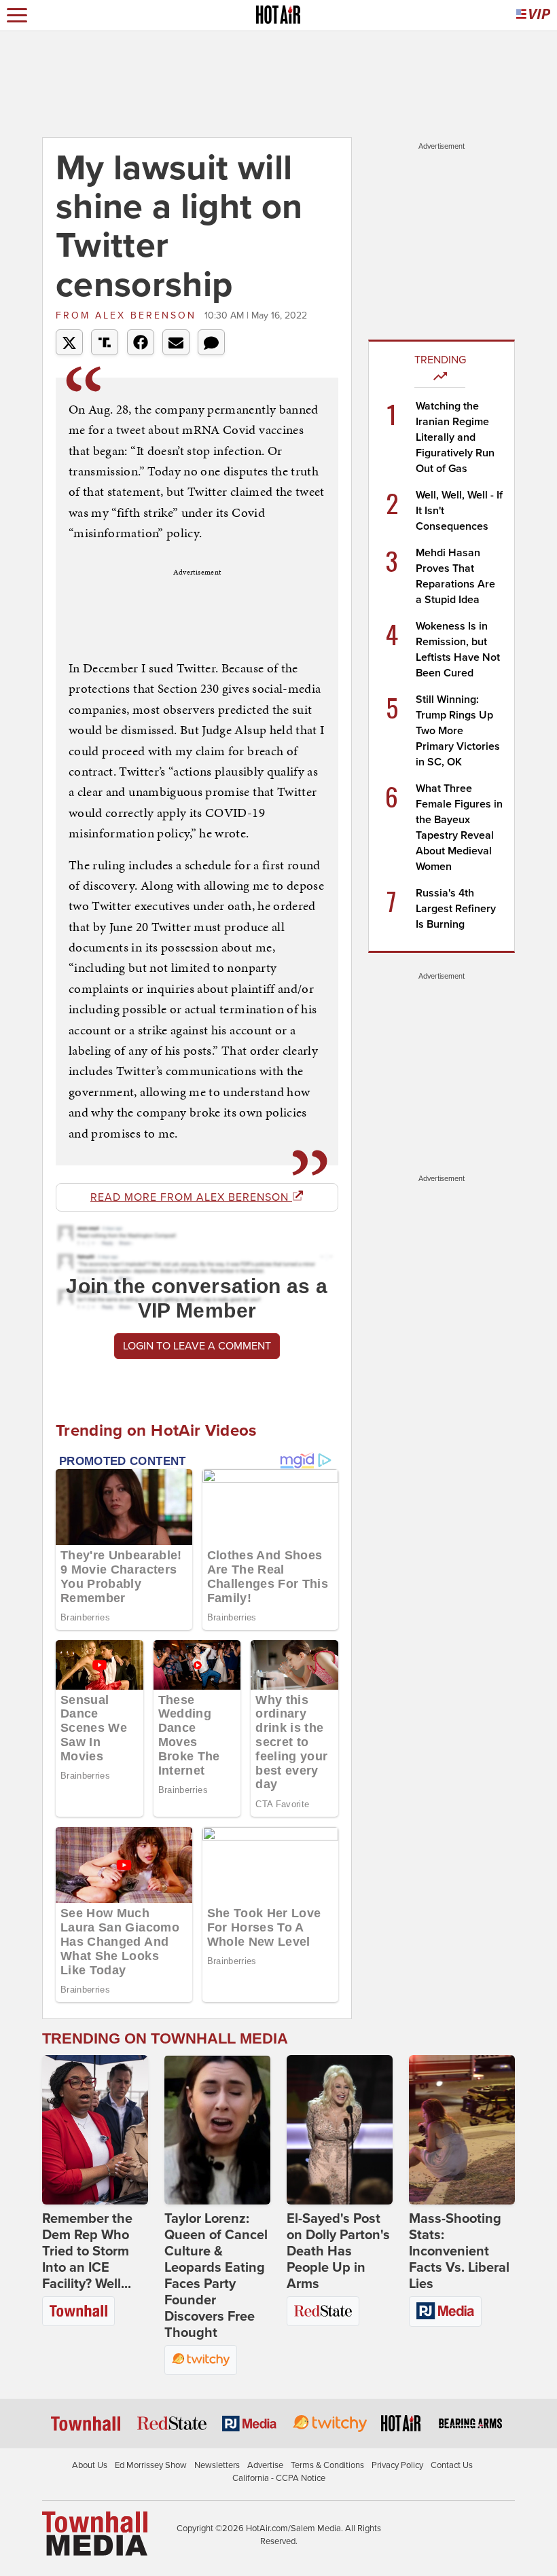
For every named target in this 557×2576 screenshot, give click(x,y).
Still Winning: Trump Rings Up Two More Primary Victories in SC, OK (458, 731)
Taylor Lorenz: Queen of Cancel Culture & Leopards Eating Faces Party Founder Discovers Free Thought (216, 2276)
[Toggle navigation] (17, 15)
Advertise (265, 2465)
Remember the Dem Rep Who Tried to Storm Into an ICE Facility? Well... (87, 2251)
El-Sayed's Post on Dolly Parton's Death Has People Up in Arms (338, 2251)
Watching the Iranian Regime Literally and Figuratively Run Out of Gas (455, 437)
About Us (90, 2465)
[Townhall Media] (95, 2533)
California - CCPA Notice (279, 2478)
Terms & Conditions (327, 2465)
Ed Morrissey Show (151, 2465)
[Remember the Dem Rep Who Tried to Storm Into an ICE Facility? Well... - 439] (95, 2130)
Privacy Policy (397, 2465)
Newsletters (217, 2465)
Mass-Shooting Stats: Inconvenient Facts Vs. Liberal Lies (459, 2251)
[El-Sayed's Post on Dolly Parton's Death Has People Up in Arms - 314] (340, 2130)
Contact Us (452, 2465)
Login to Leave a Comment (197, 1346)
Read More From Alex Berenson (191, 1197)
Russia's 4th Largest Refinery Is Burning (456, 909)
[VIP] (533, 15)
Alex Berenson (128, 315)
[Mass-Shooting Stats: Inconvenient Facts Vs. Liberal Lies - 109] (462, 2130)
